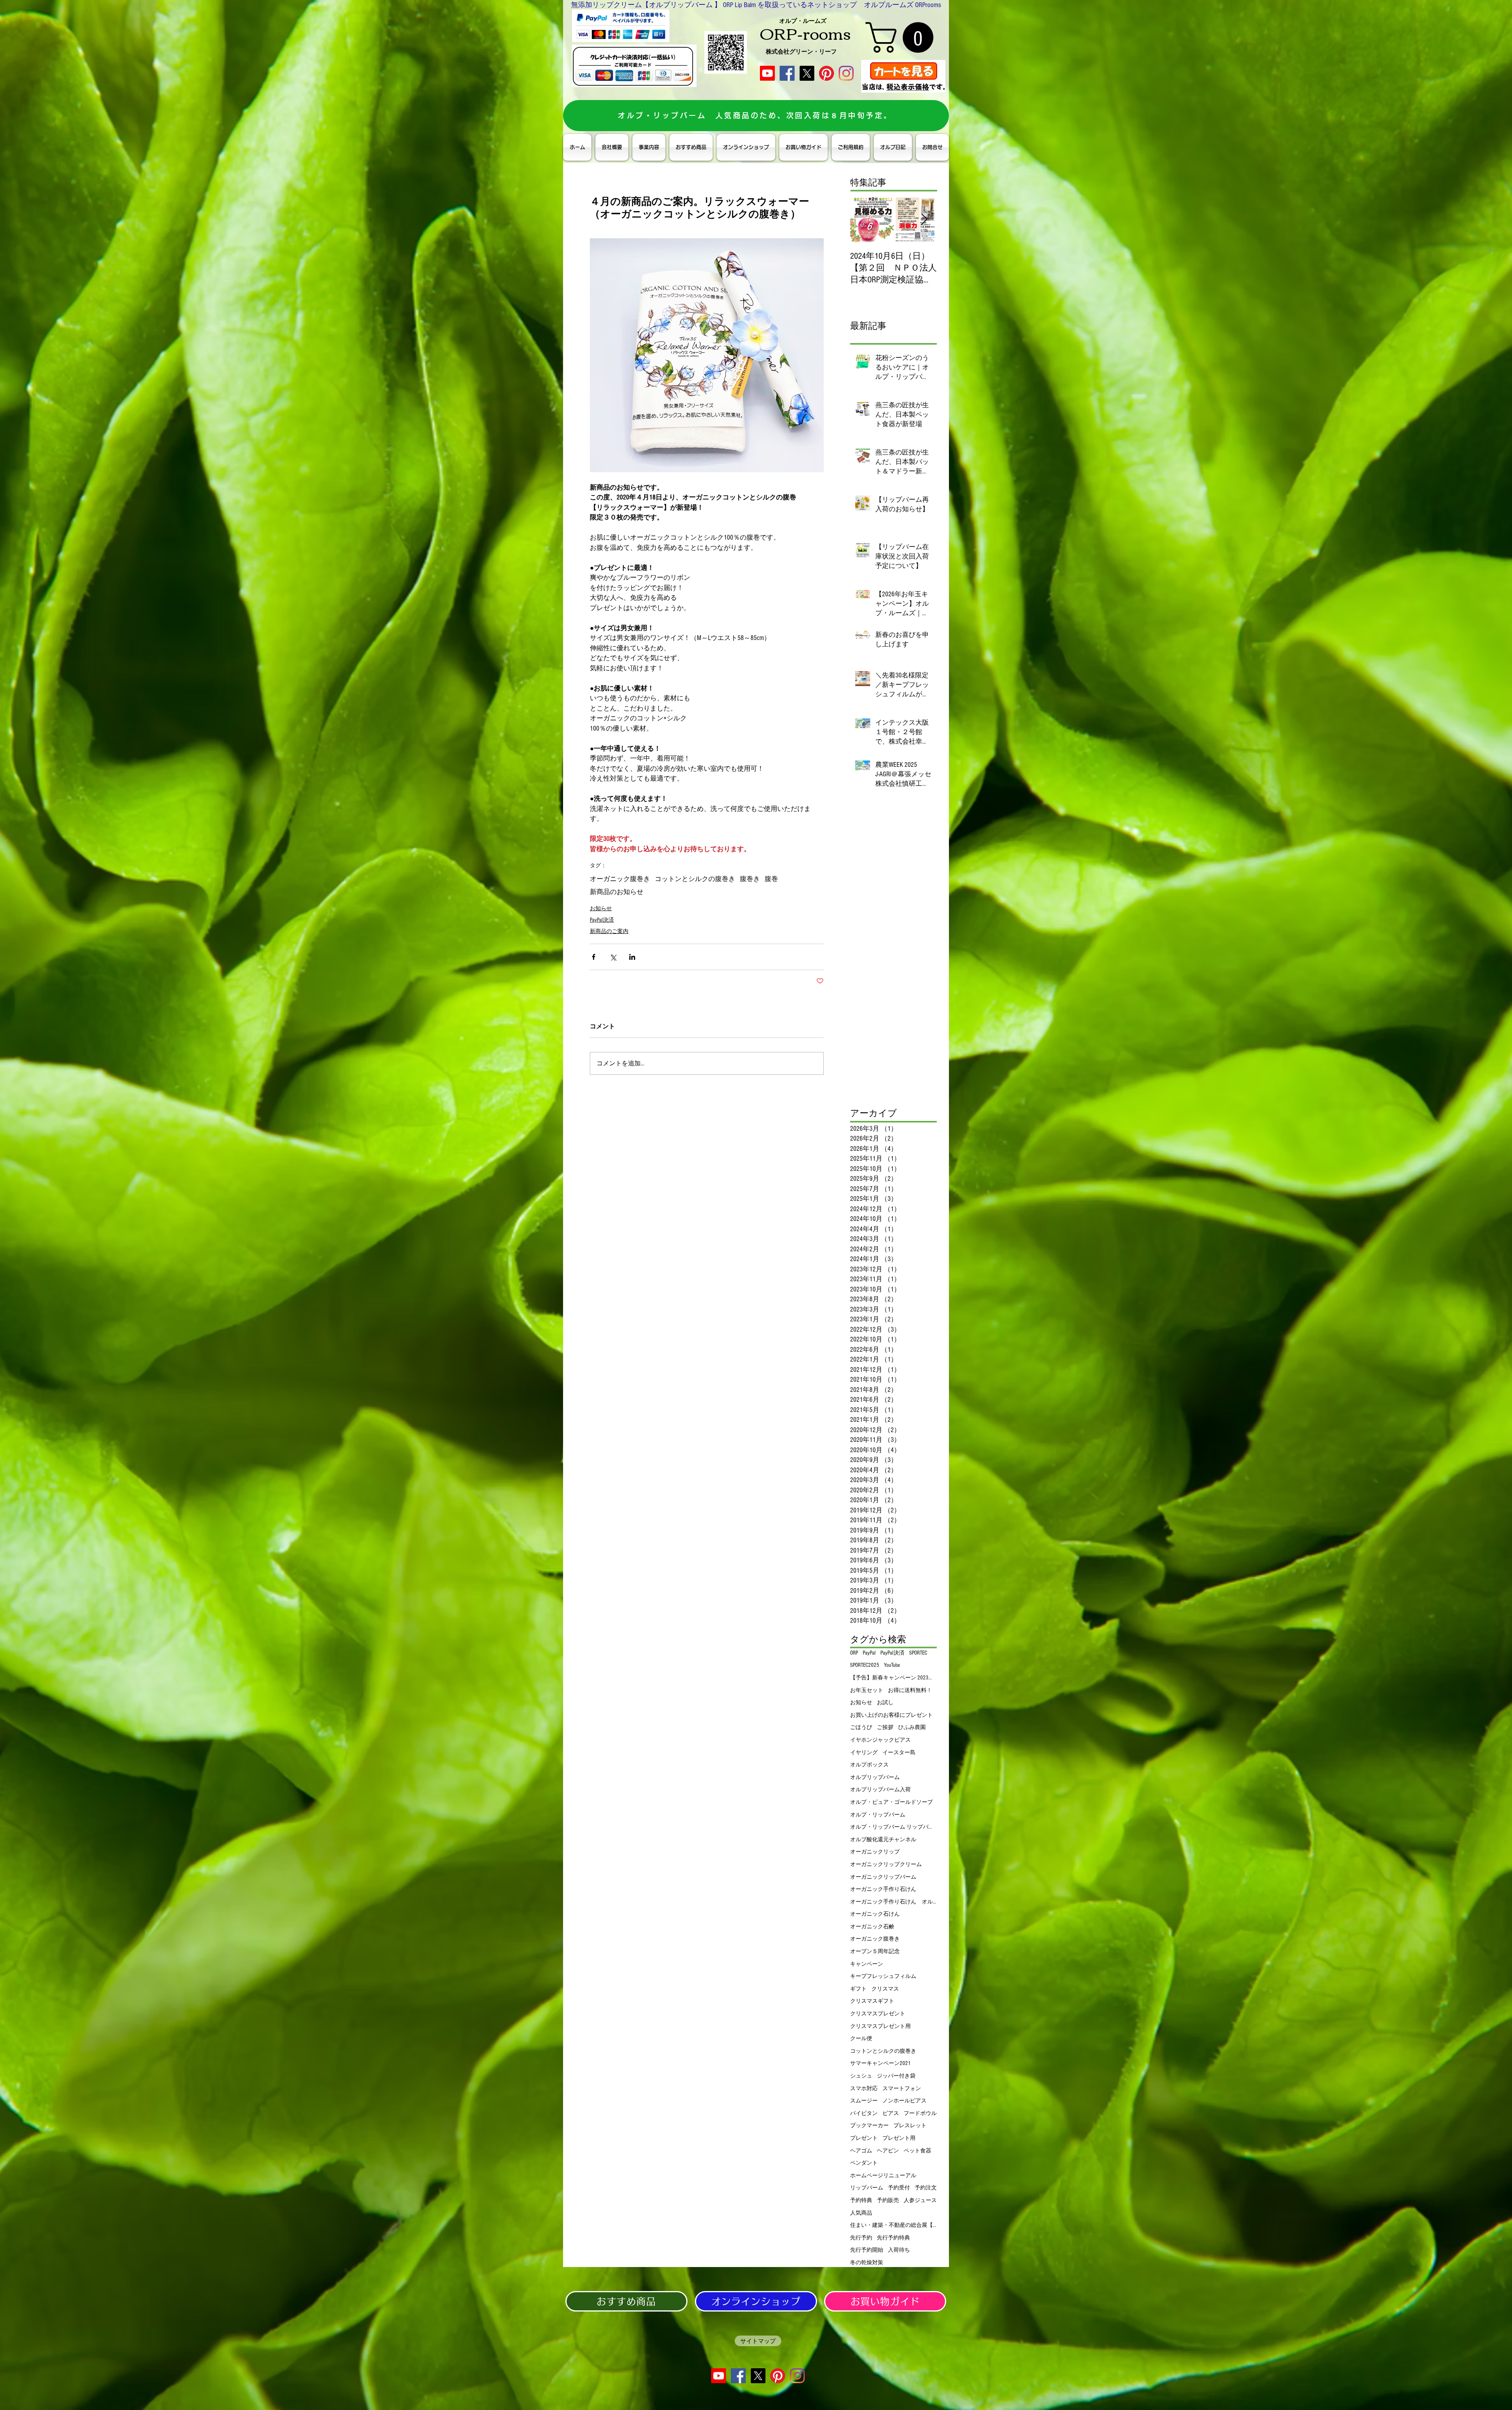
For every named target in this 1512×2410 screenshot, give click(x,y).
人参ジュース (920, 2200)
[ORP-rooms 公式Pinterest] (826, 73)
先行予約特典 (893, 2238)
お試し (885, 1703)
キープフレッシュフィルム (883, 1976)
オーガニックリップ (875, 1852)
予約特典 (861, 2200)
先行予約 (861, 2238)
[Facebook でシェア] (594, 957)
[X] (807, 73)
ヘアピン (888, 2151)
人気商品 (861, 2213)
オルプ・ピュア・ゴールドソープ (891, 1802)
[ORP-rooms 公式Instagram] (846, 73)
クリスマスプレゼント (878, 2014)
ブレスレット (910, 2126)
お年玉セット (867, 1690)
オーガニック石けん (875, 1914)
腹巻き (750, 879)
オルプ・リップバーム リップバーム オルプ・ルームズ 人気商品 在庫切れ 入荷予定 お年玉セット (893, 1827)
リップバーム (867, 2188)
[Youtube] (767, 73)
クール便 (861, 2039)
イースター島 (899, 1753)
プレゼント (864, 2138)
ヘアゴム (861, 2151)
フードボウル (920, 2113)
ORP (854, 1653)
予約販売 (888, 2200)
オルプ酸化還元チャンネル (883, 1840)
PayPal (869, 1653)
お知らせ (601, 909)
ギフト (858, 1989)
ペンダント (864, 2163)
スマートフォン (902, 2089)
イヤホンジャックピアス (880, 1740)
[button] (903, 37)
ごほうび (861, 1727)
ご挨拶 (885, 1727)
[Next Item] (924, 220)
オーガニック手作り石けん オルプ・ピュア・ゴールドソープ (893, 1902)
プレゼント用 (899, 2138)
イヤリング (864, 1753)
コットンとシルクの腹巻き (695, 879)
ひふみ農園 (912, 1727)
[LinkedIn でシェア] (632, 957)
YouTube (892, 1665)
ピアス (891, 2113)
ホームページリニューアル (883, 2176)
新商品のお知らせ (617, 892)
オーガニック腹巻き (620, 879)
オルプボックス (869, 1765)
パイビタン (864, 2113)
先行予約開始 (867, 2250)
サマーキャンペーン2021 (880, 2063)
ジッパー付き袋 (896, 2076)
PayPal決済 (602, 920)
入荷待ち (899, 2250)
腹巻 (771, 879)
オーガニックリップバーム (883, 1877)
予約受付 (899, 2188)
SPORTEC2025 (865, 1665)
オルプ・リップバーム (878, 1815)
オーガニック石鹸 (872, 1927)
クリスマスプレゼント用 (880, 2026)
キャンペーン (867, 1964)
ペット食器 (917, 2151)
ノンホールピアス (904, 2101)
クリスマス (885, 1989)
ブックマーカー (869, 2126)
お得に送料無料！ (910, 1690)
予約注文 (926, 2188)
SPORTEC (918, 1653)
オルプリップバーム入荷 (880, 1790)
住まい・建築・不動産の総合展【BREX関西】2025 (893, 2225)
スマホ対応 (864, 2089)
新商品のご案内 (609, 931)
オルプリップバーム (875, 1777)
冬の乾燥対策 (867, 2263)
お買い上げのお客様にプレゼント (891, 1715)
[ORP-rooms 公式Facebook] (787, 73)
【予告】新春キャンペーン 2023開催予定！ (893, 1678)
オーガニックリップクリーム (886, 1865)
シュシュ (861, 2076)
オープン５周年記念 (875, 1952)
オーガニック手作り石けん (883, 1889)
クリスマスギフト (872, 2001)
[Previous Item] (863, 220)
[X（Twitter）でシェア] (613, 957)
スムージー (864, 2101)
